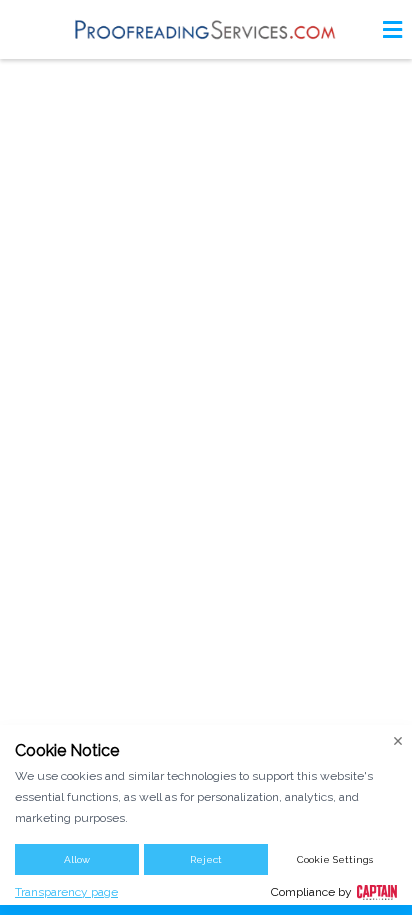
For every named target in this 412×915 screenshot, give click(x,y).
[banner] (206, 29)
